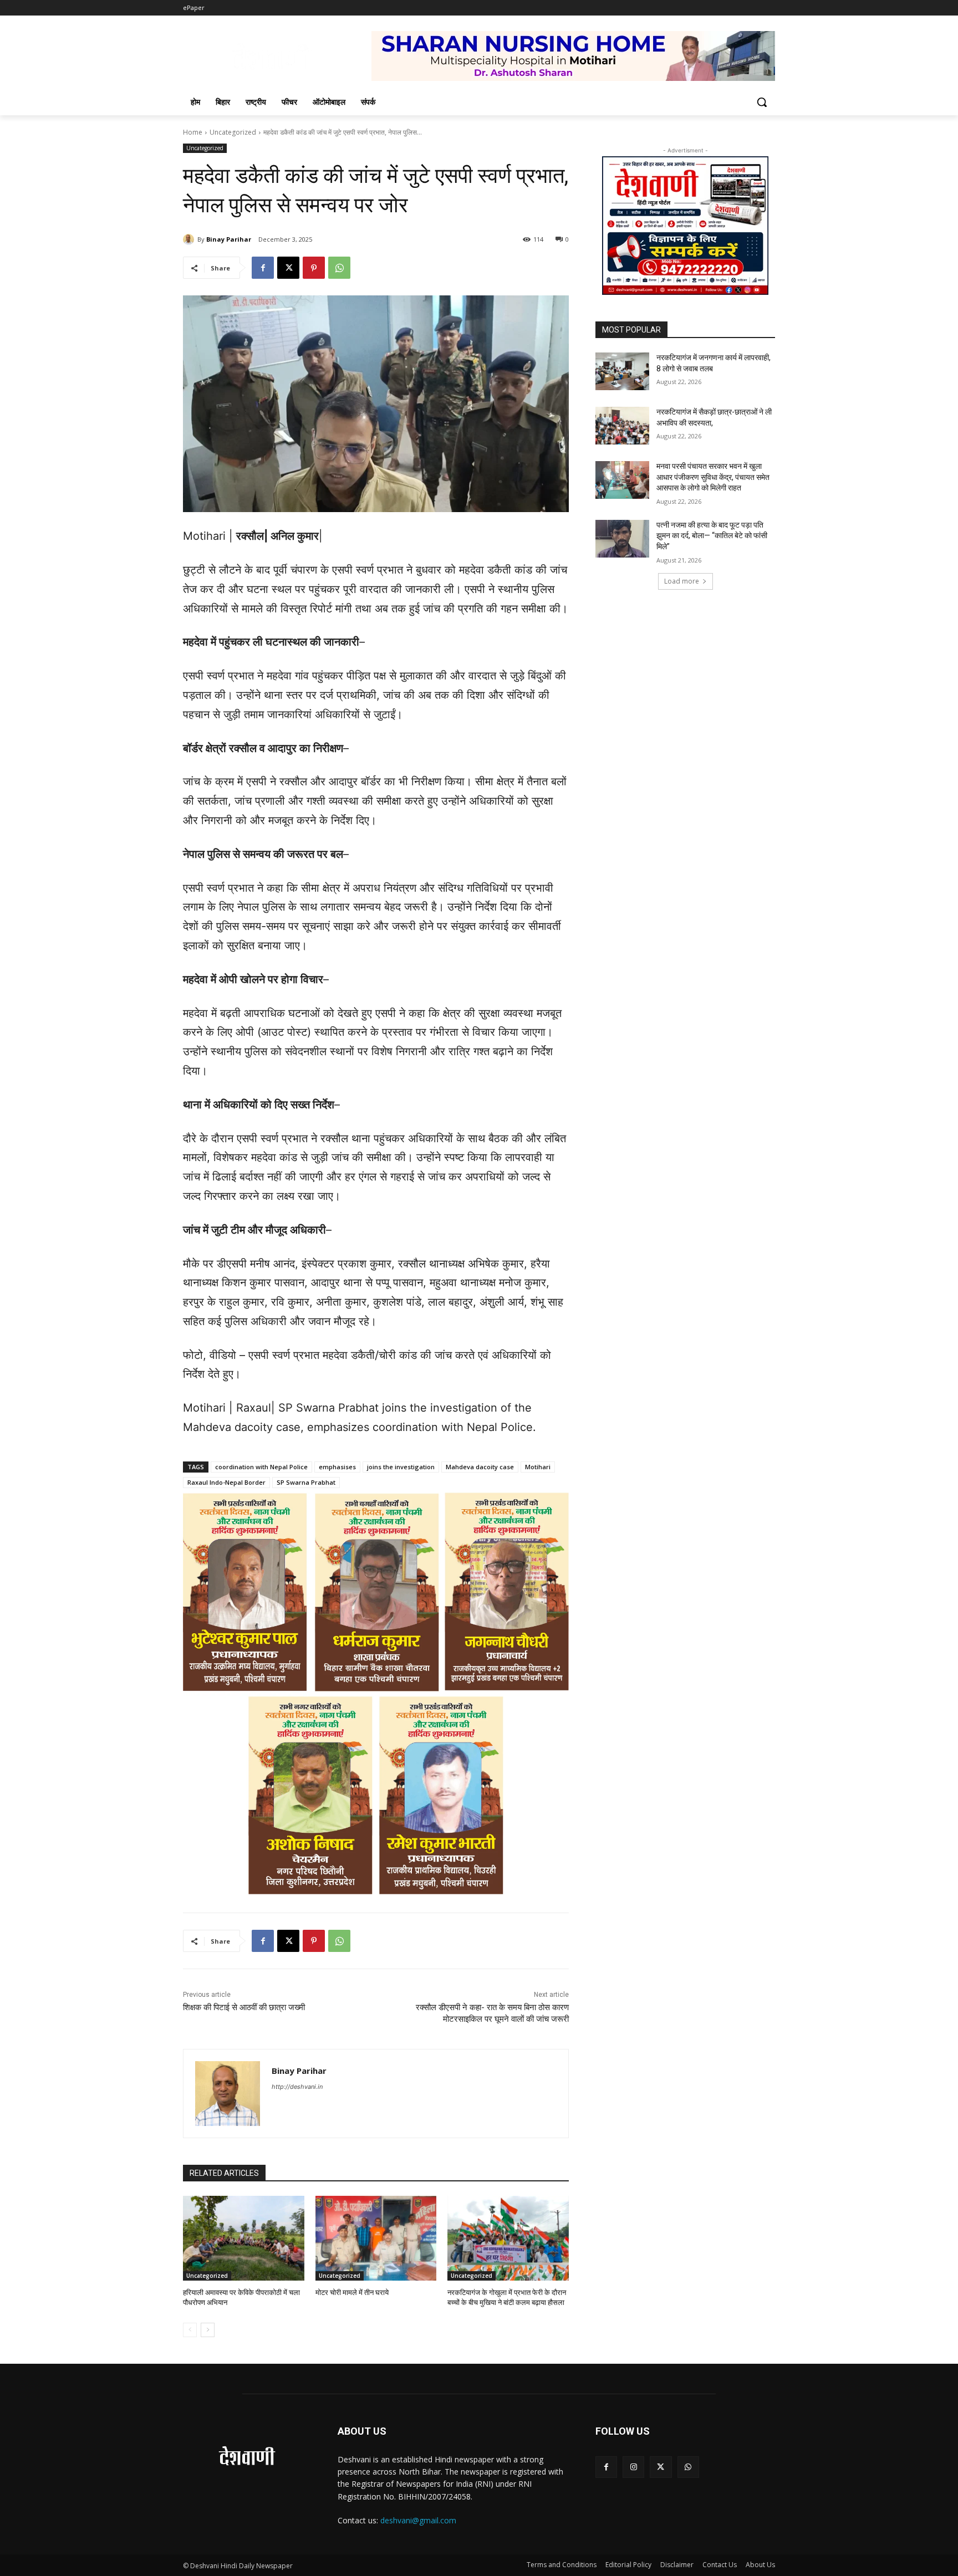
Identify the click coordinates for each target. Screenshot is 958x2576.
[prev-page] (190, 2330)
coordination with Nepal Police (261, 1467)
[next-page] (208, 2330)
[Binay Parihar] (190, 239)
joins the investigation (401, 1467)
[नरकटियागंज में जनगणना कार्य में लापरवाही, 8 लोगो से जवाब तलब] (622, 371)
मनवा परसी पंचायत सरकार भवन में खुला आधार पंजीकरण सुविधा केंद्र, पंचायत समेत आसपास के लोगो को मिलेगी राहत (713, 477)
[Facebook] (263, 268)
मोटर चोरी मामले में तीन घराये (352, 2293)
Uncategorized (233, 132)
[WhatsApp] (339, 268)
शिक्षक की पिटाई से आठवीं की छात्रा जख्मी (244, 2007)
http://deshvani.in (297, 2087)
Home (193, 132)
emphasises (337, 1467)
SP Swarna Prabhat (306, 1482)
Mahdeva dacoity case (480, 1467)
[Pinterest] (314, 268)
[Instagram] (633, 2467)
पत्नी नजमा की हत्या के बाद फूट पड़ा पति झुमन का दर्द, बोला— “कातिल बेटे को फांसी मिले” (712, 536)
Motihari (538, 1467)
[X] (288, 268)
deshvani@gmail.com (418, 2520)
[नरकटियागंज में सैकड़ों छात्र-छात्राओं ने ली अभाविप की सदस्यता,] (622, 426)
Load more (682, 581)
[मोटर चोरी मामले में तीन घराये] (376, 2238)
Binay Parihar (229, 239)
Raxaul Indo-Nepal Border (226, 1482)
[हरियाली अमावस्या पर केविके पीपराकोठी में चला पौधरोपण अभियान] (244, 2238)
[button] (762, 102)
